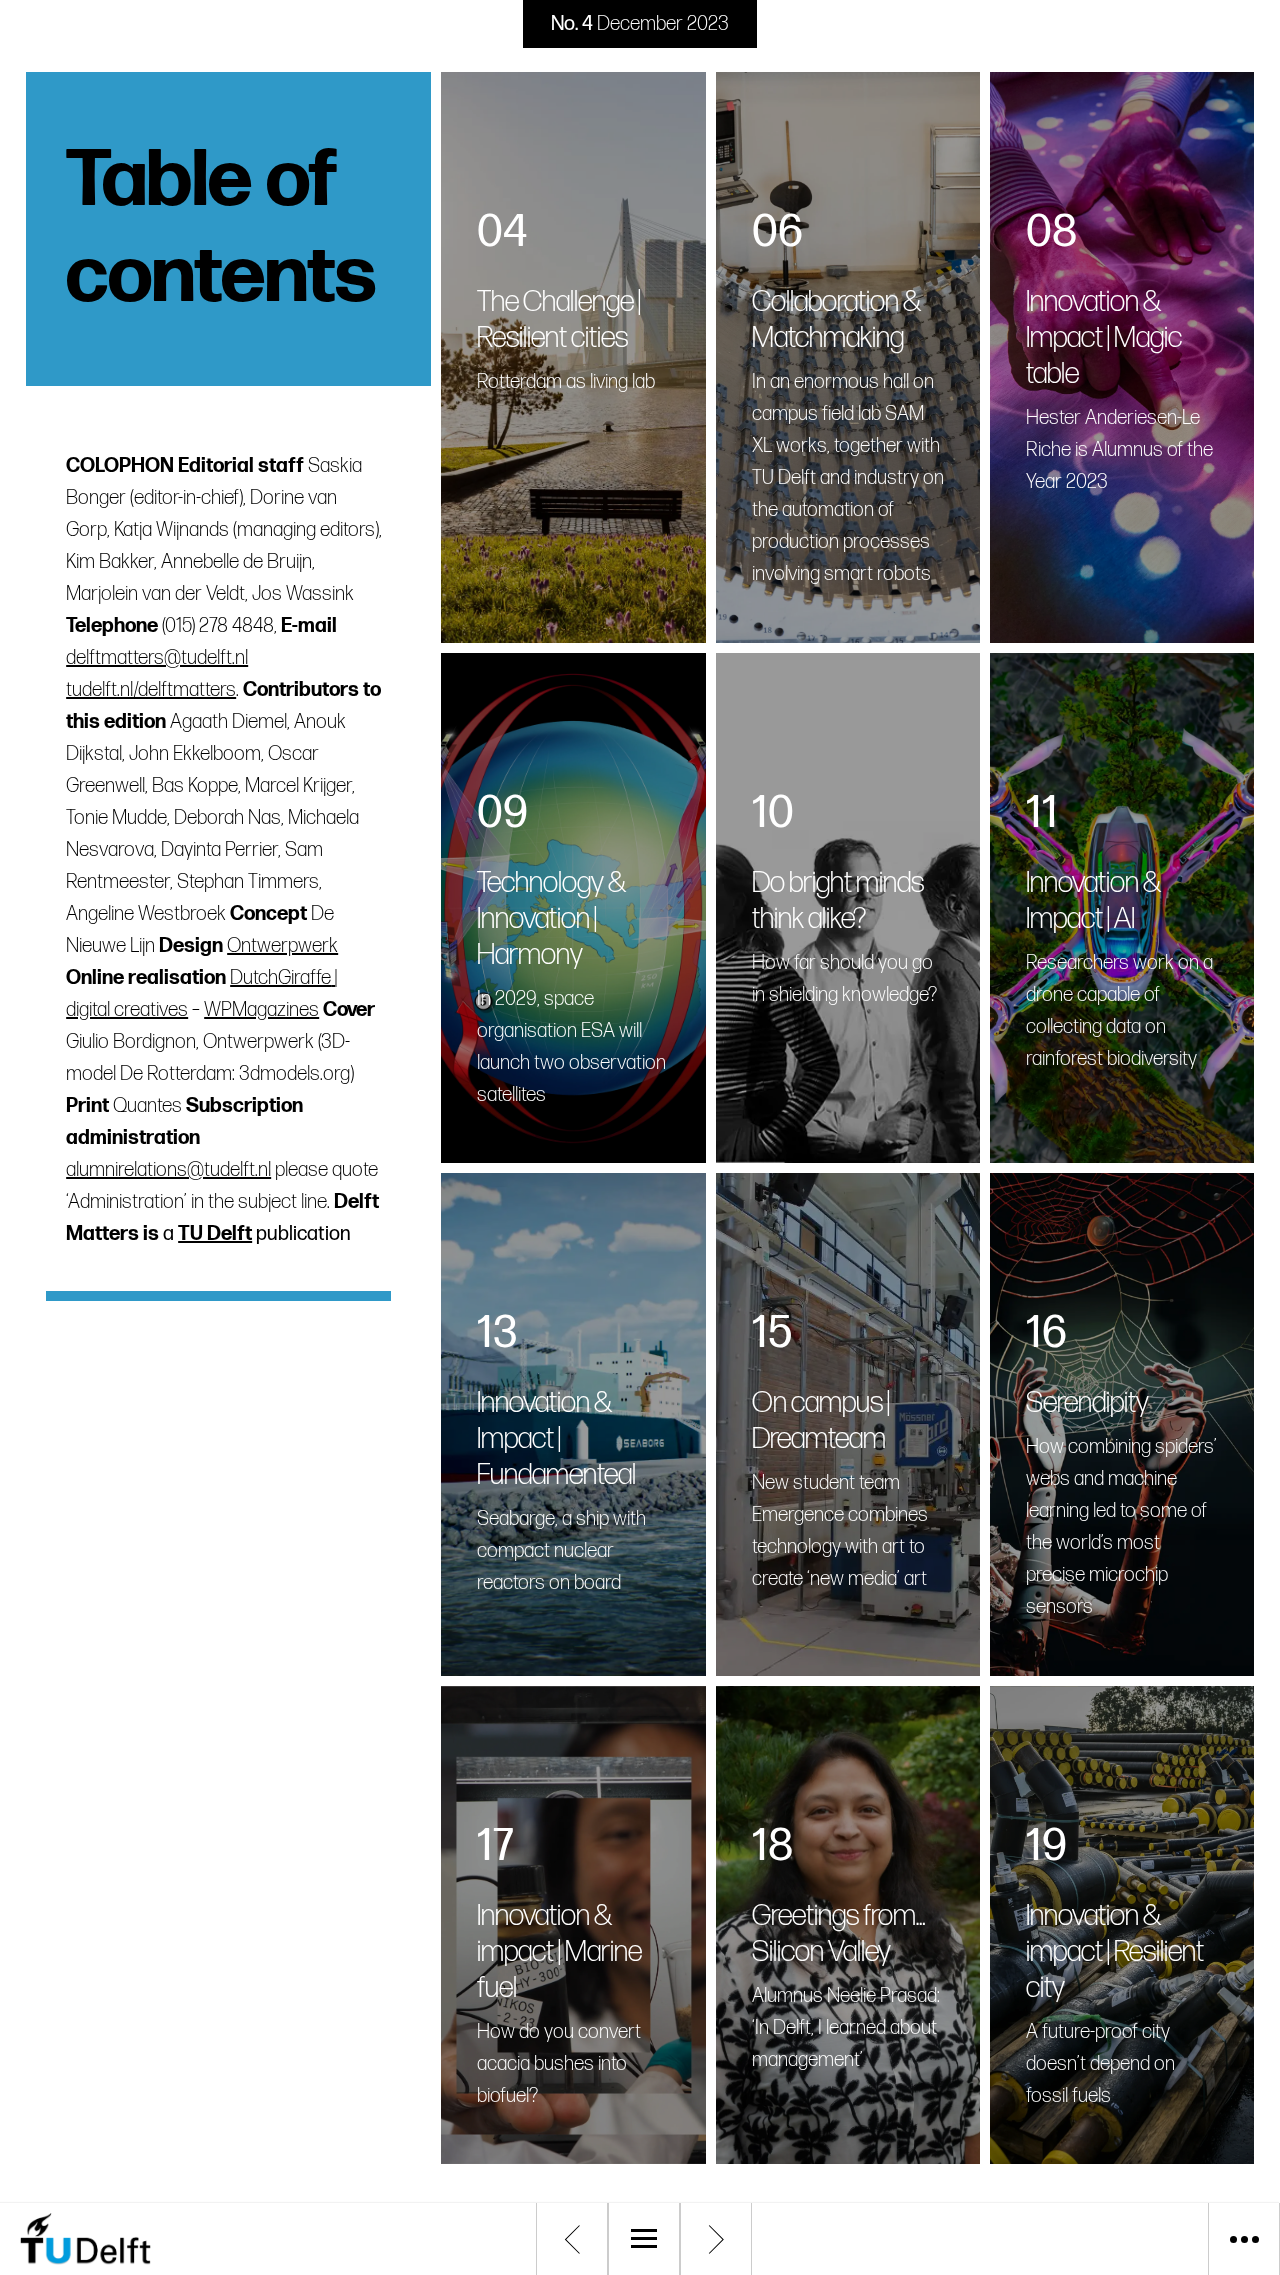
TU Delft (215, 1234)
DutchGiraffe (280, 978)
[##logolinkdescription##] (170, 2239)
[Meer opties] (1244, 2239)
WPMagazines (261, 1010)
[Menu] (644, 2239)
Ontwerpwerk (282, 946)
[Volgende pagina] (716, 2239)
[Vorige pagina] (572, 2239)
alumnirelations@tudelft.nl (168, 1170)
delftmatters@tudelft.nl (157, 658)
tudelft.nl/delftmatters (151, 690)
